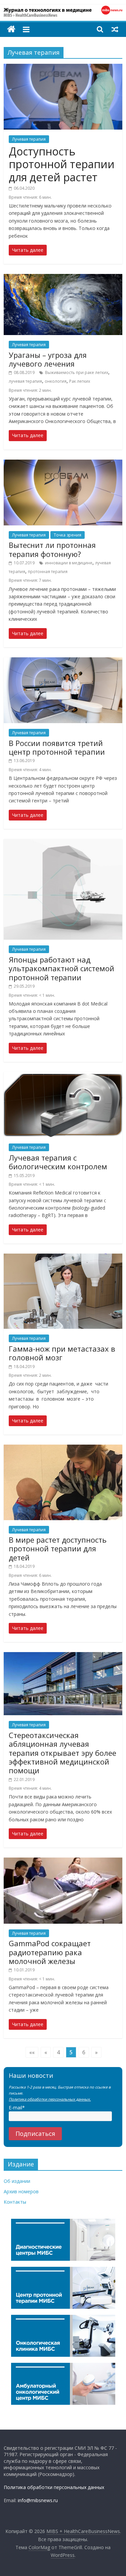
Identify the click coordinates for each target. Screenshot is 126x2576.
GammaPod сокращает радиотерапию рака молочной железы (50, 1952)
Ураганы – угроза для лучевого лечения (48, 359)
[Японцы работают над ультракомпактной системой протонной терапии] (63, 843)
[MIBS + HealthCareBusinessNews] (11, 29)
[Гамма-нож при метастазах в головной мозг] (63, 1258)
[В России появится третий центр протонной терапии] (63, 661)
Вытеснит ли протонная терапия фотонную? (52, 549)
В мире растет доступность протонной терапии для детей (58, 1549)
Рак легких (80, 381)
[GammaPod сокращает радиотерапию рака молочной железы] (63, 1862)
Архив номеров (21, 2191)
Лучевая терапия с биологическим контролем (58, 1162)
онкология (56, 381)
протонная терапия (48, 572)
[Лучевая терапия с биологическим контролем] (63, 1076)
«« (32, 2052)
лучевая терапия (25, 381)
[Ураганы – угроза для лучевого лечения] (63, 278)
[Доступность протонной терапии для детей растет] (63, 68)
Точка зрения (68, 535)
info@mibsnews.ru (38, 2500)
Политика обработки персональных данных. (50, 2099)
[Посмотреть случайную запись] (115, 29)
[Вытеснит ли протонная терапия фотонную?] (63, 464)
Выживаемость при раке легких (77, 372)
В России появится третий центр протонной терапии (57, 747)
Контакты (15, 2202)
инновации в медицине (69, 563)
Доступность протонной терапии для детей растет (62, 164)
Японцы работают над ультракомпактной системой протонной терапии (61, 968)
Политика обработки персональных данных (54, 2487)
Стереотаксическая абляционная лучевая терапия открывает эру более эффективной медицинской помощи (62, 1753)
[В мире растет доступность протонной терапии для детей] (63, 1449)
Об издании (17, 2181)
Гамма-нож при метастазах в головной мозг (62, 1353)
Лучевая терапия (29, 139)
